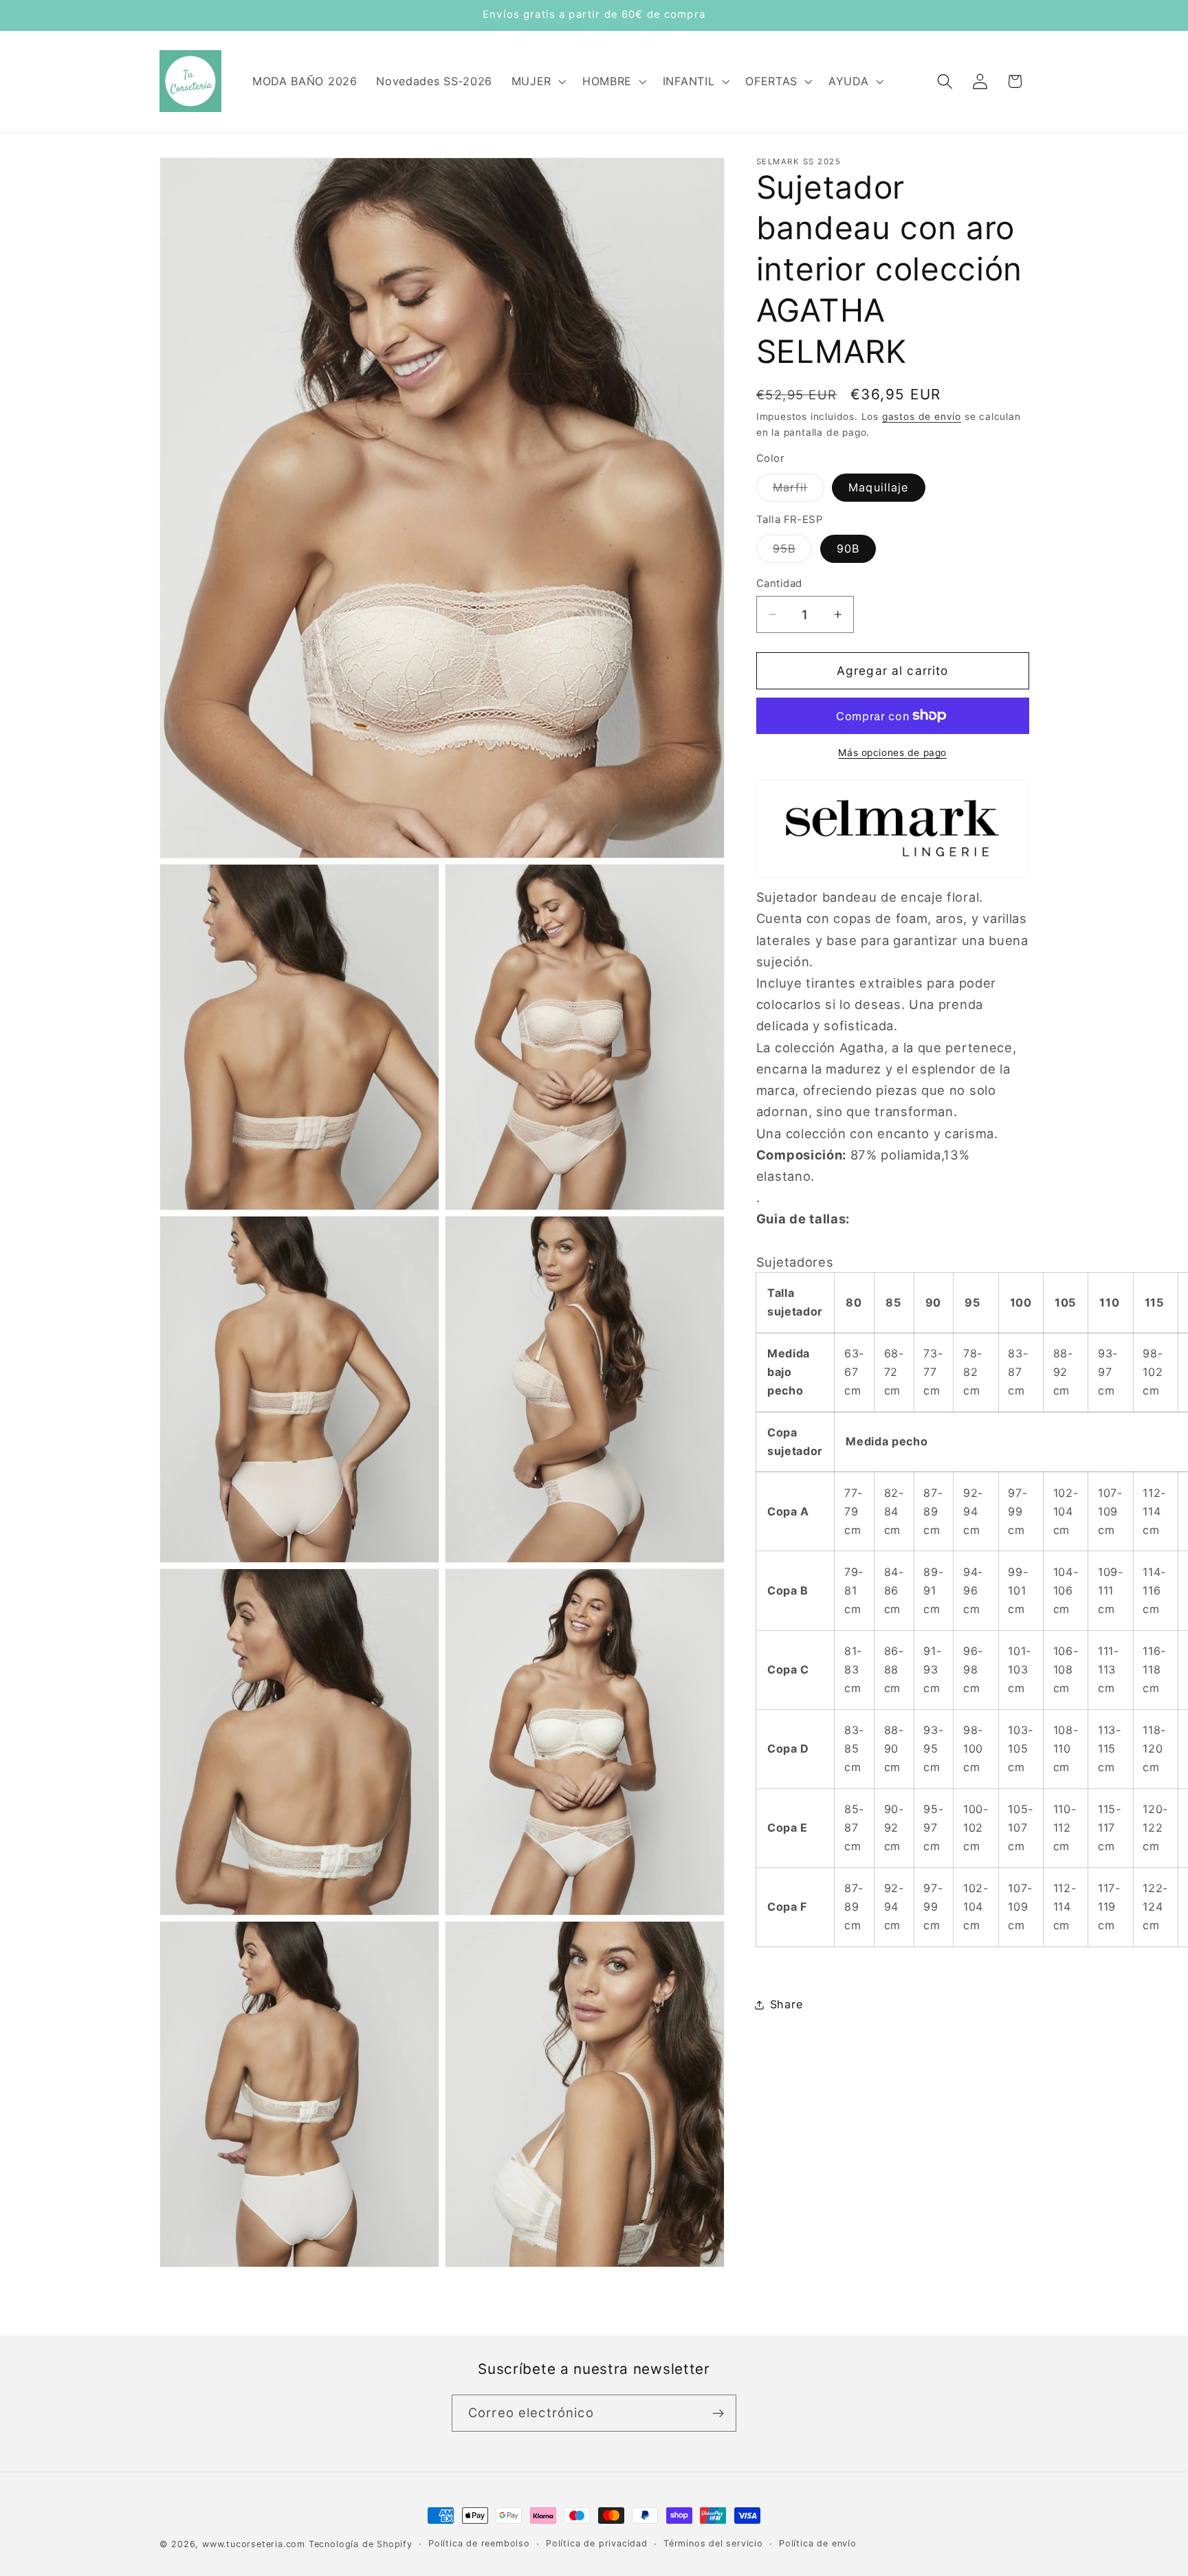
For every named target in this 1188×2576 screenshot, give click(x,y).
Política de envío (818, 2543)
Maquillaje (879, 487)
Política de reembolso (479, 2543)
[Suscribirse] (718, 2413)
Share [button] (786, 2004)
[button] (537, 81)
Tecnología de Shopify (361, 2544)
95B (792, 552)
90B (848, 548)
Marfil (799, 491)
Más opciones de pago (892, 753)
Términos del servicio (713, 2543)
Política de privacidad (597, 2543)
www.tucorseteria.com (254, 2544)
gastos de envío (922, 417)
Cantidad (779, 583)
